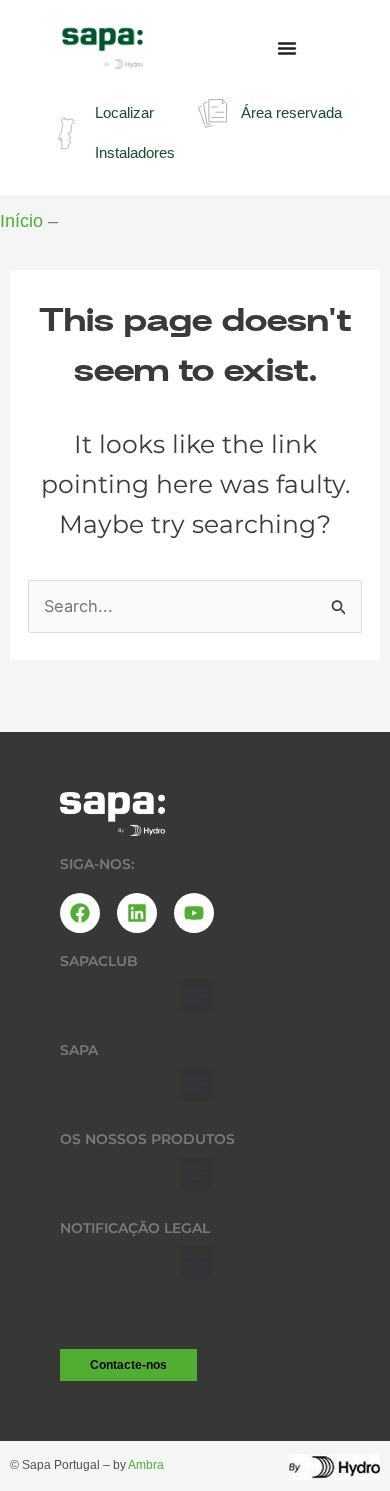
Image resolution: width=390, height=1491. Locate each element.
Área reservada (291, 112)
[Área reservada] (212, 113)
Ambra (146, 1465)
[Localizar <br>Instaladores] (66, 133)
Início (21, 221)
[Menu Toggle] (287, 48)
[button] (195, 995)
